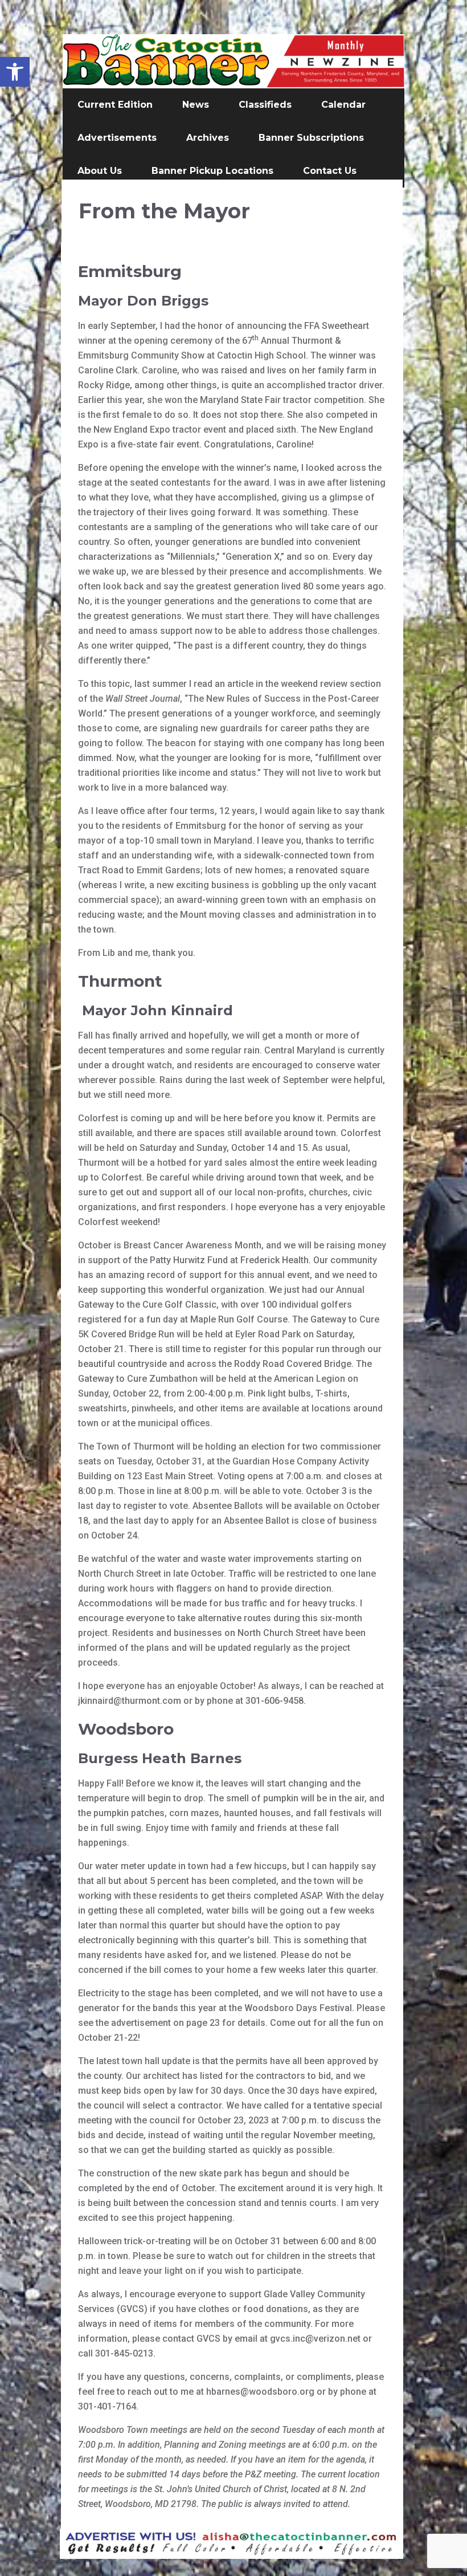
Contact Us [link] (330, 171)
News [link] (196, 105)
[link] (15, 72)
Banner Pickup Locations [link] (212, 171)
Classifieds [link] (265, 105)
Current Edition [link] (115, 105)
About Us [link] (100, 171)
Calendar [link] (343, 105)
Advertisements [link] (117, 138)
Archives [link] (208, 138)
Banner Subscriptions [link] (311, 138)
